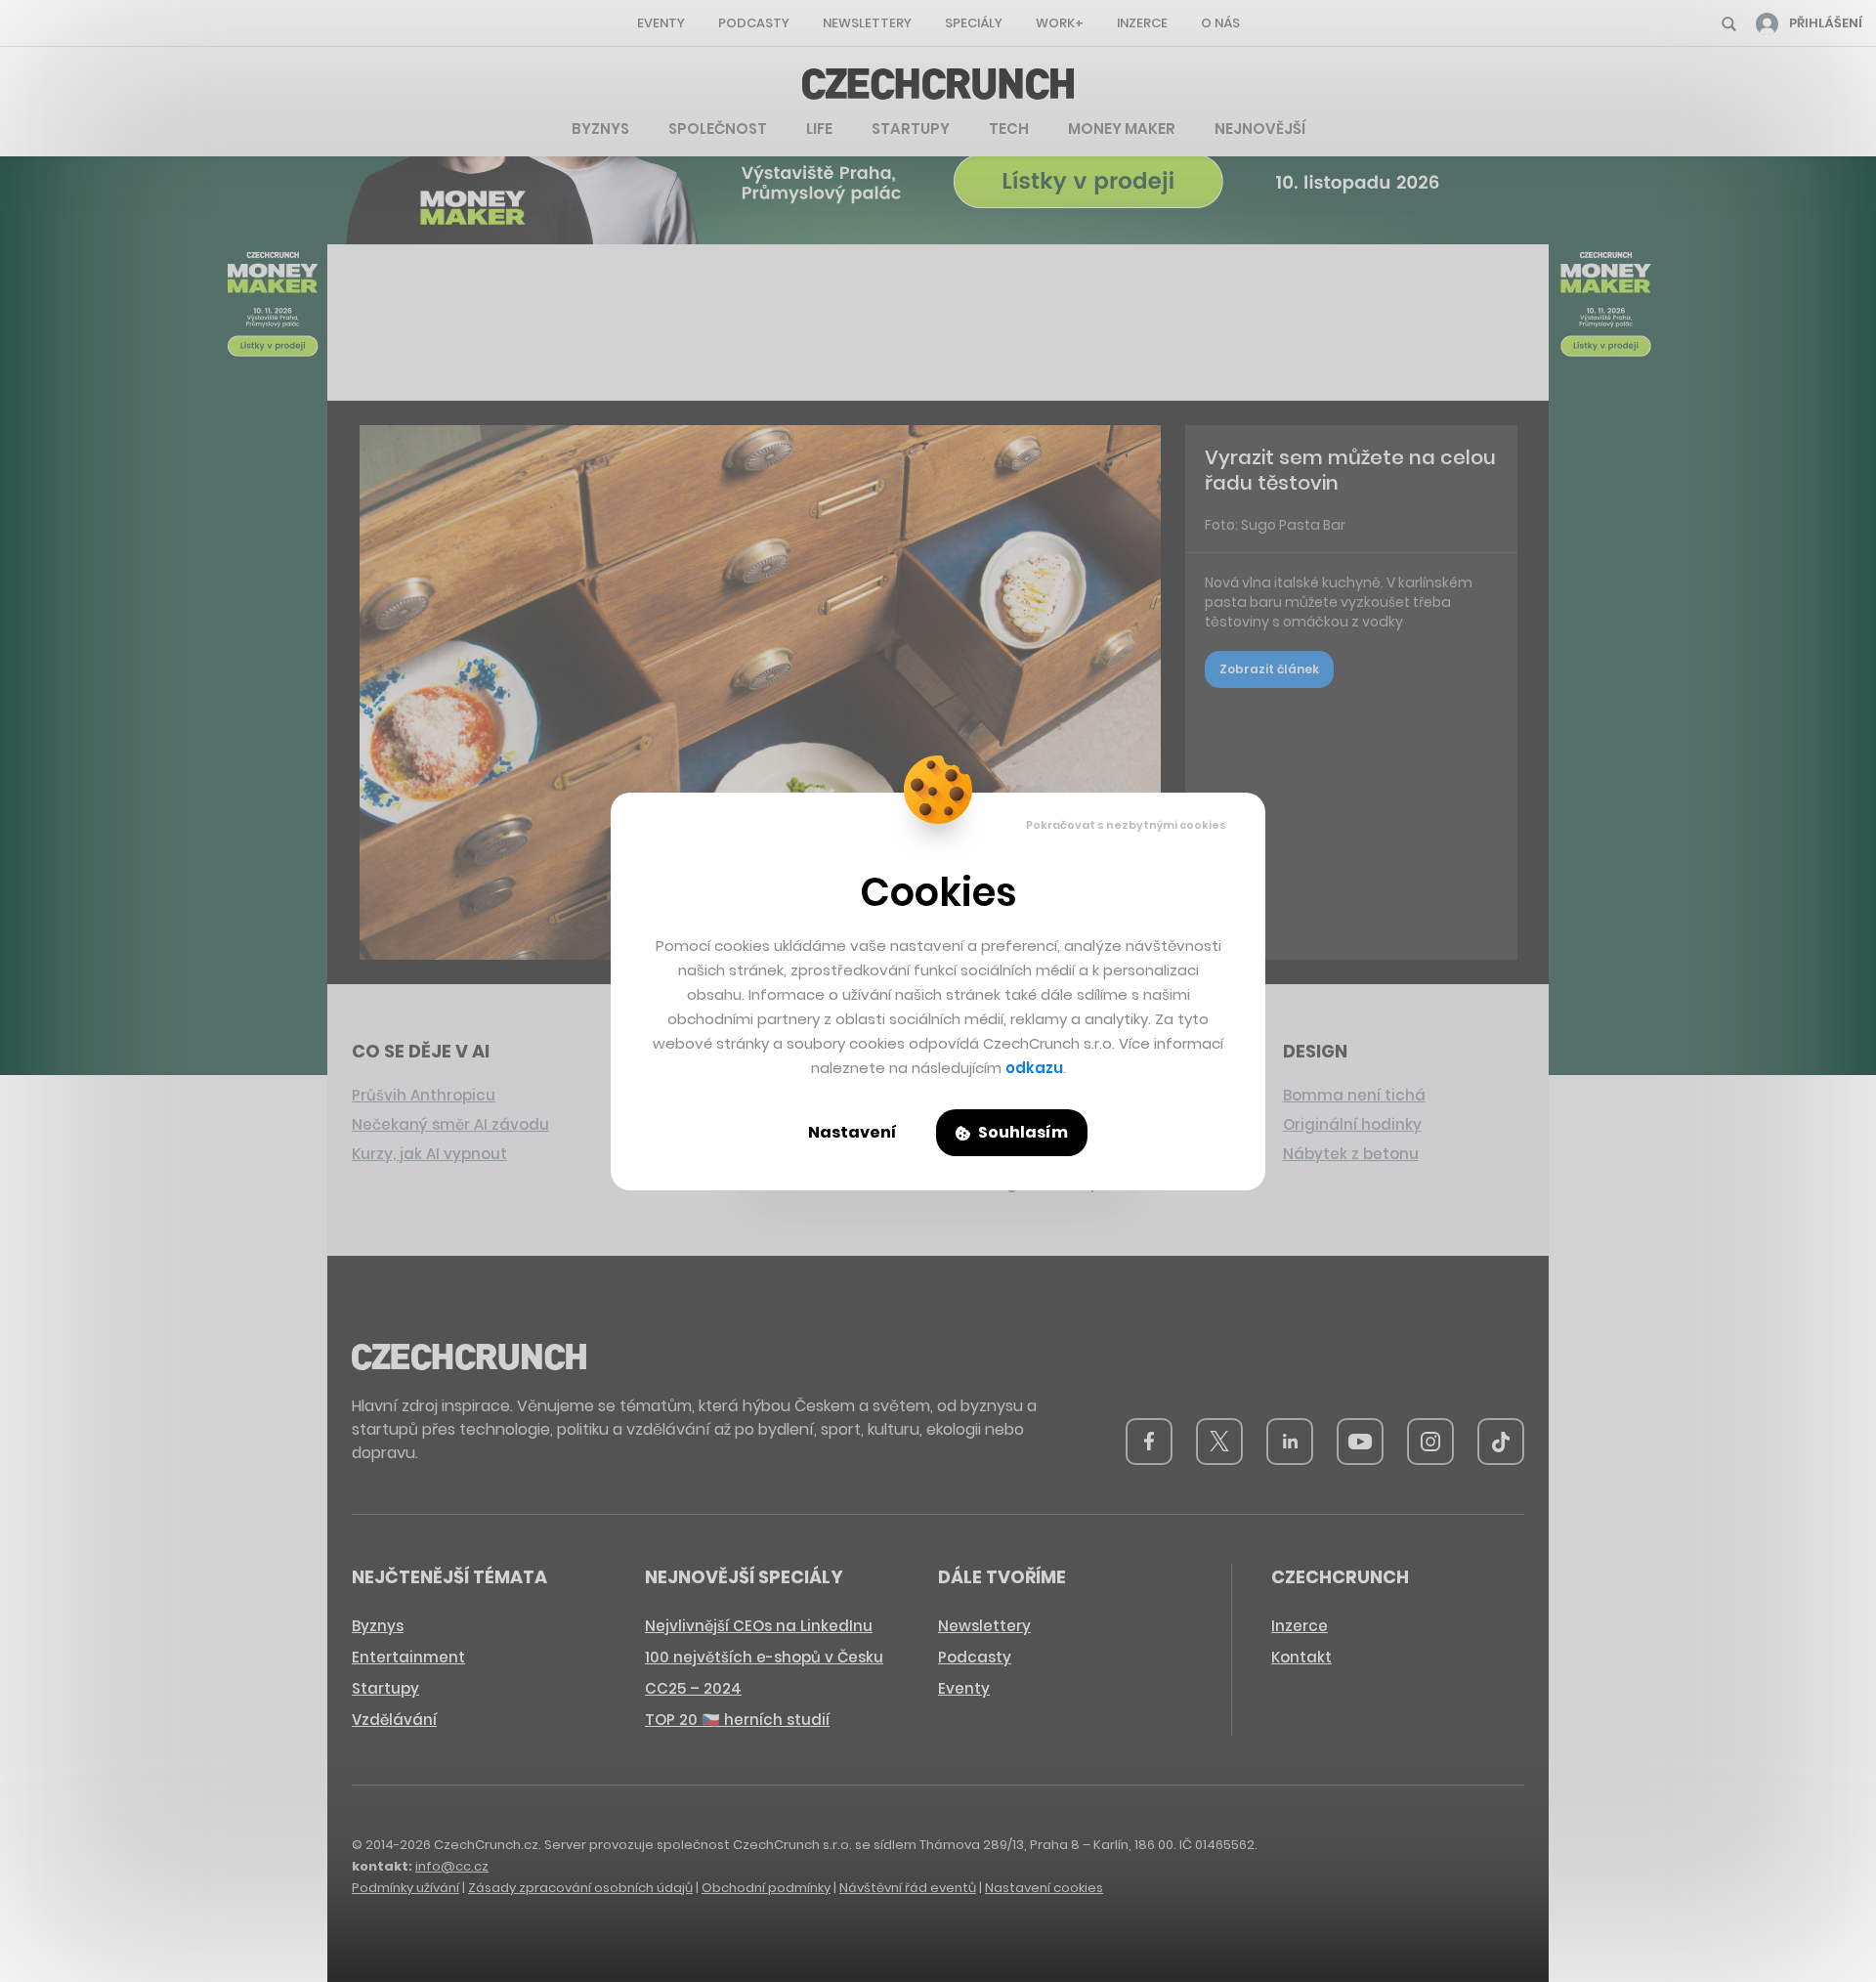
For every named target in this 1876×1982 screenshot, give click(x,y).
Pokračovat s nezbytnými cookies (1126, 825)
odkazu (1034, 1068)
